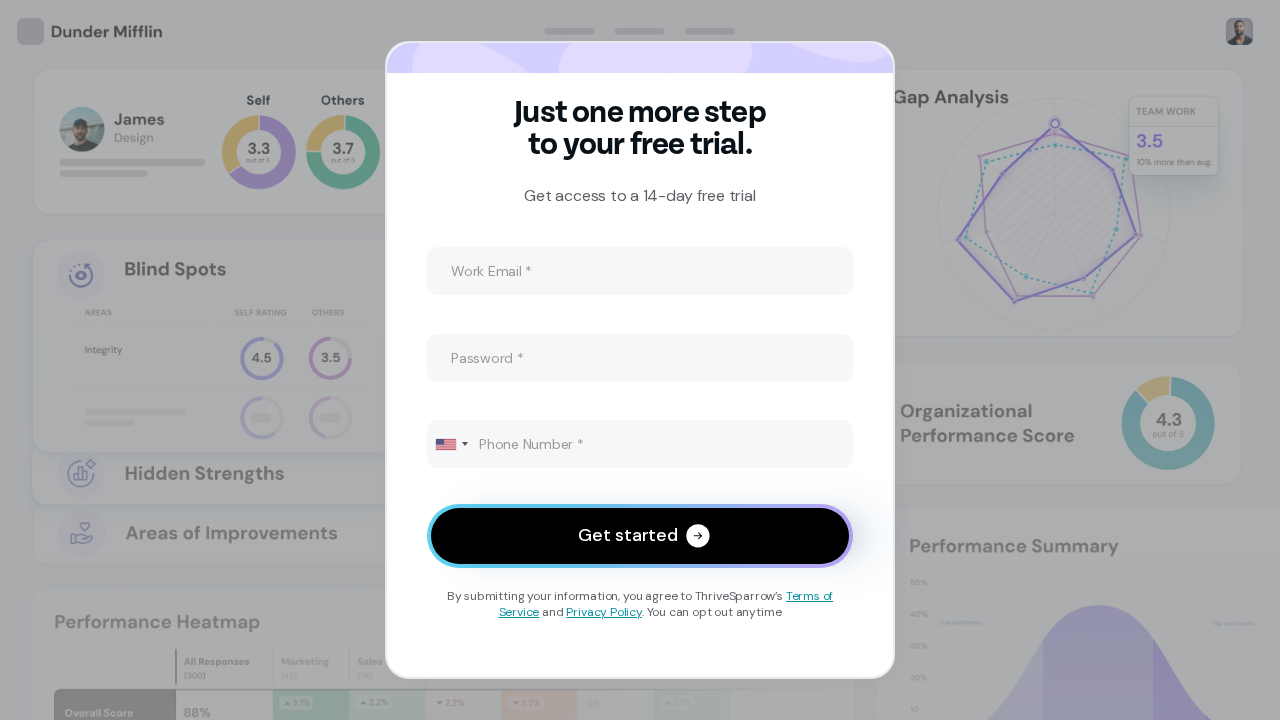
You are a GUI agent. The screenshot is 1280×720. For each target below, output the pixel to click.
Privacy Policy (603, 612)
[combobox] (451, 444)
